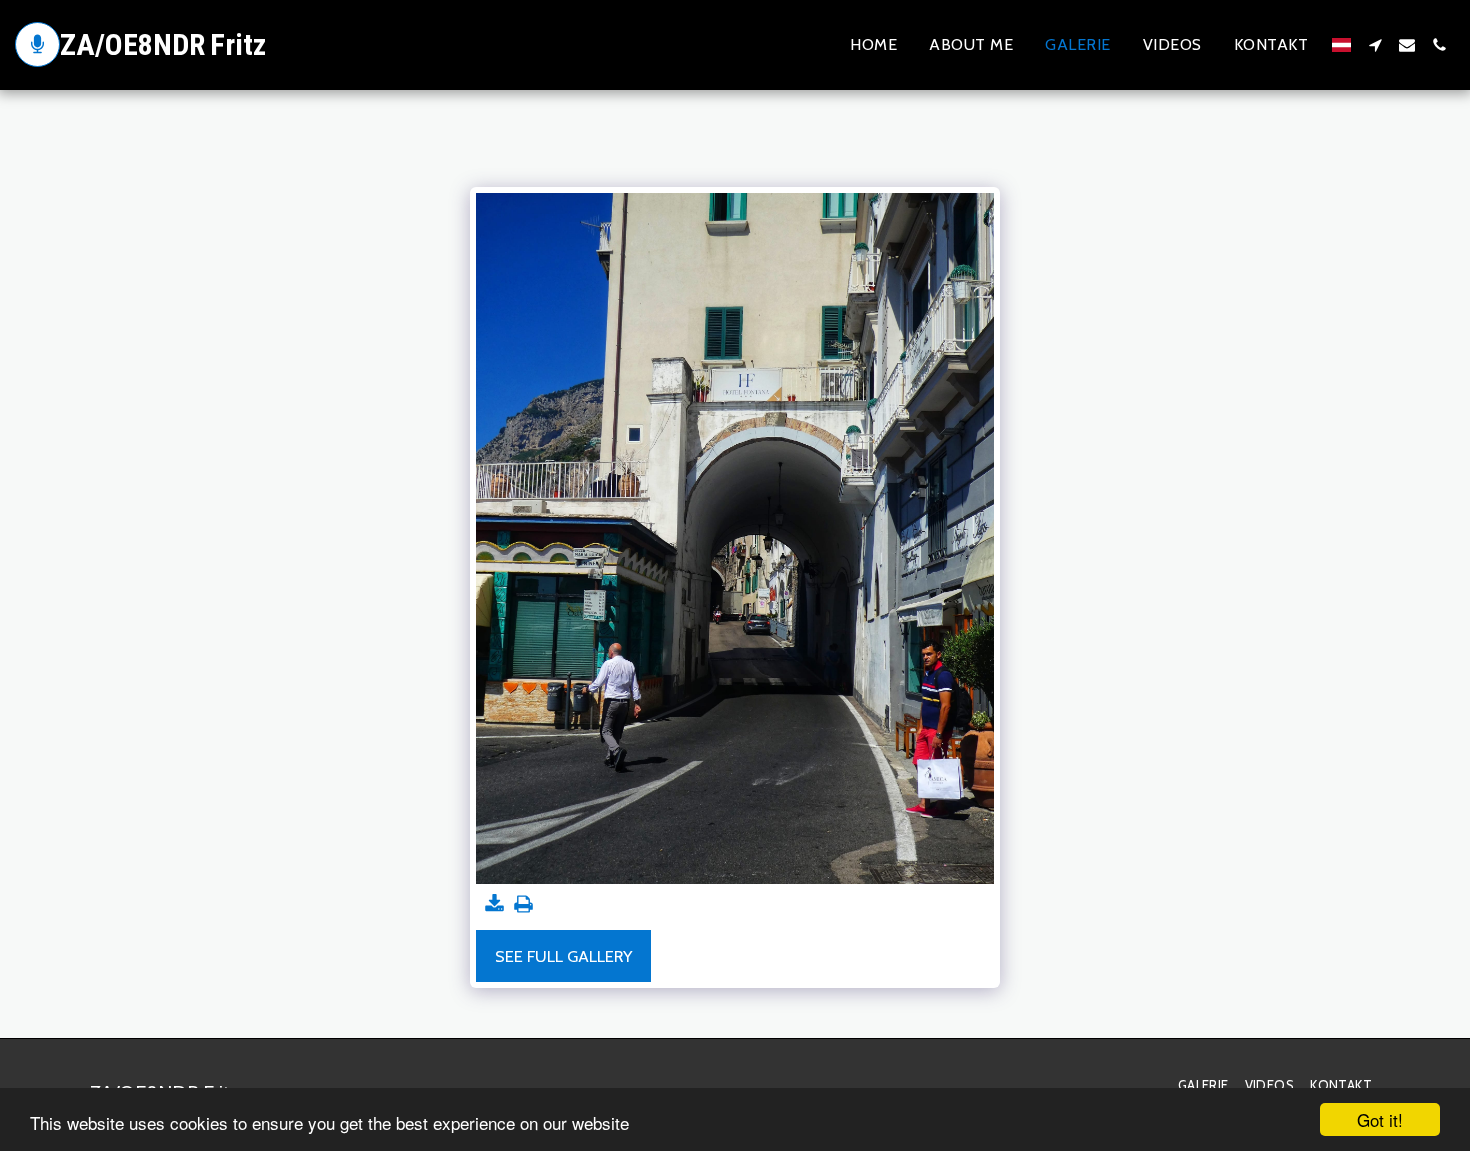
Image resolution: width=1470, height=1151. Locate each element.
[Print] (523, 905)
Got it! (1380, 1119)
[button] (1375, 45)
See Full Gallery (563, 956)
